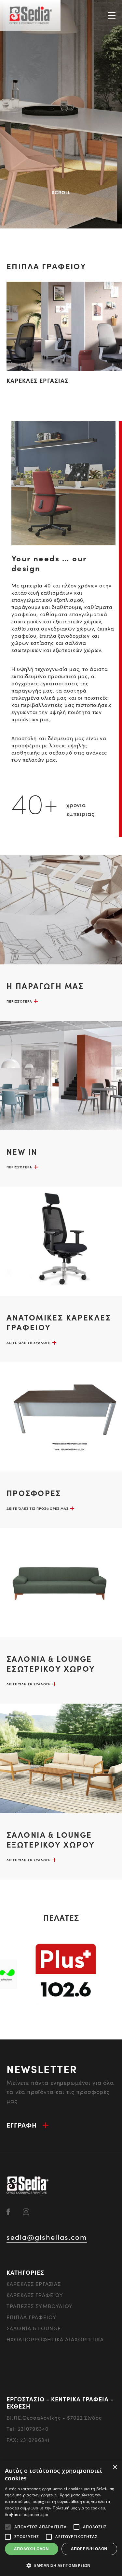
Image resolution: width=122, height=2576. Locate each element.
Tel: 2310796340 (27, 2429)
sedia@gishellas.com (47, 2237)
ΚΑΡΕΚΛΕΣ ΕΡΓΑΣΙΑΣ (38, 380)
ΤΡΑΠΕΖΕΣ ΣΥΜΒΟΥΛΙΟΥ (40, 2306)
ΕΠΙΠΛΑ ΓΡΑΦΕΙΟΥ (31, 2317)
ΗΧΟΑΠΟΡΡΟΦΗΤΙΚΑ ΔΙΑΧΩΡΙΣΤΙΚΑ (55, 2339)
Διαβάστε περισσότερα (27, 2514)
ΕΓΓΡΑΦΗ (22, 2125)
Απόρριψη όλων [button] (89, 2549)
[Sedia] (28, 2184)
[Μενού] (112, 15)
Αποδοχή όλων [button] (31, 2549)
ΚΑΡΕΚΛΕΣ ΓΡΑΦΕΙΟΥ (35, 2295)
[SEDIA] (30, 16)
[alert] (61, 2518)
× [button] (115, 2467)
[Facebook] (8, 2211)
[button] (61, 2565)
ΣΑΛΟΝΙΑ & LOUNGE (34, 2328)
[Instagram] (26, 2211)
